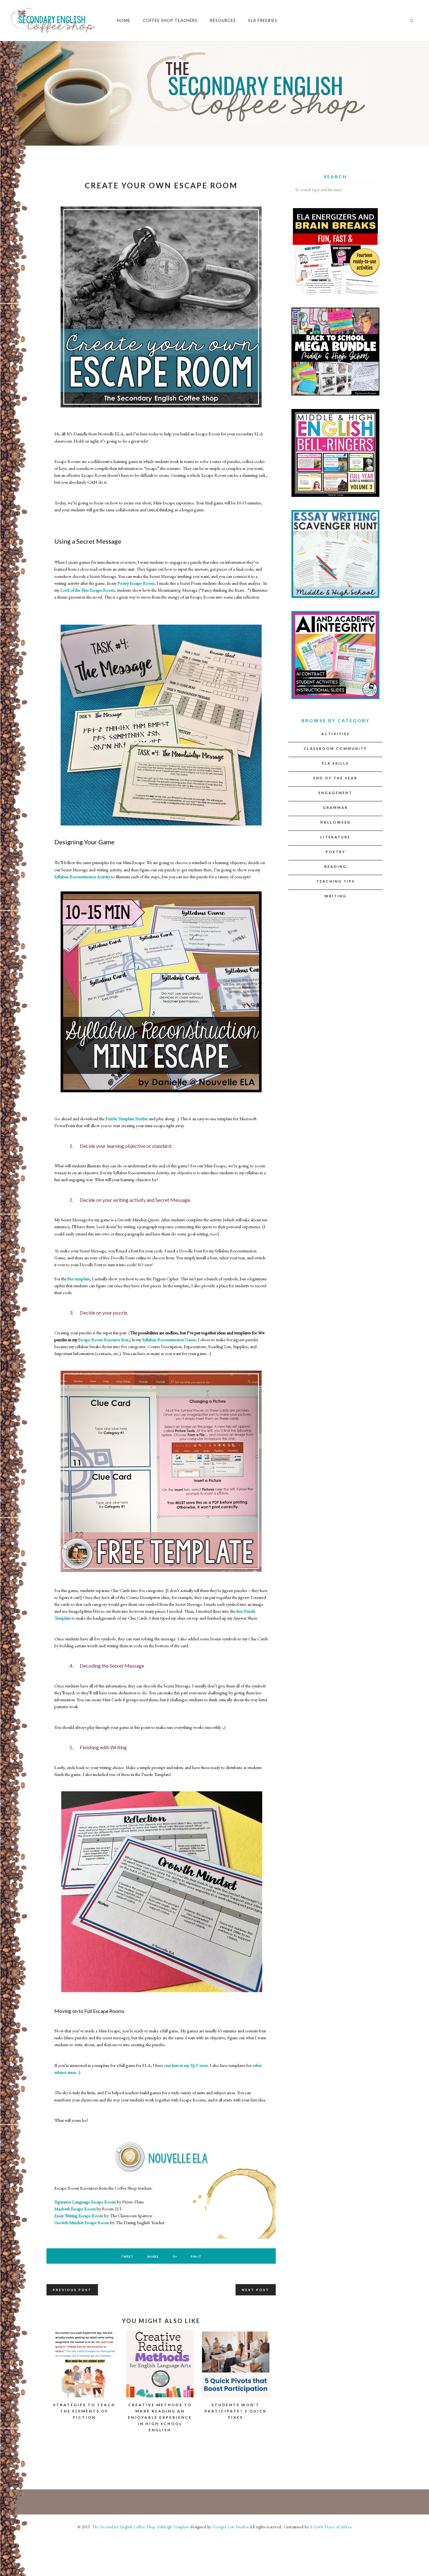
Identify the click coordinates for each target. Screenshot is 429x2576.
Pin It (196, 2256)
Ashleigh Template (173, 2527)
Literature (335, 837)
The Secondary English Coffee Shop (123, 2527)
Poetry (336, 852)
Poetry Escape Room (136, 583)
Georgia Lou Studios (231, 2527)
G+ (175, 2256)
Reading (336, 866)
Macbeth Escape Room (75, 2209)
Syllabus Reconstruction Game (169, 1339)
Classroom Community (335, 748)
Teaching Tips (336, 881)
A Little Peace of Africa (331, 2527)
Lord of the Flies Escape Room (87, 590)
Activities (336, 734)
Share (153, 2256)
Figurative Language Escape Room (85, 2202)
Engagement (335, 793)
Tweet (127, 2256)
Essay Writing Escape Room (79, 2216)
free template (79, 1279)
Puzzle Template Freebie (127, 1119)
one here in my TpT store (186, 2065)
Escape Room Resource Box (103, 1339)
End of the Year (335, 778)
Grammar (335, 807)
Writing (336, 896)
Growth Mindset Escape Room (82, 2222)
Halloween (336, 822)
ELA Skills (335, 763)
